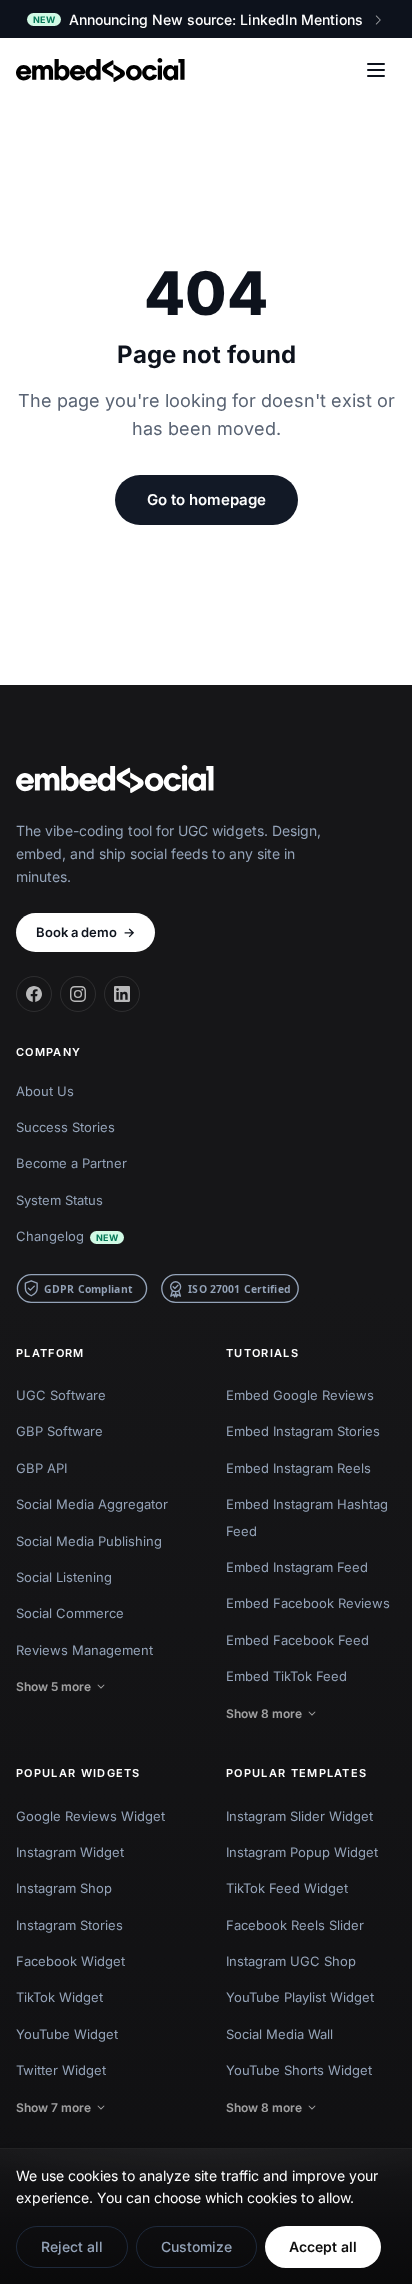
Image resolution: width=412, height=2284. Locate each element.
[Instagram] (78, 994)
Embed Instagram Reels (298, 1468)
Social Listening (64, 1577)
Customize (196, 2246)
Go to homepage (206, 499)
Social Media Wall (279, 2034)
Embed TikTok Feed (286, 1676)
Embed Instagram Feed (297, 1567)
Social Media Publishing (89, 1541)
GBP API (41, 1468)
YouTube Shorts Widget (299, 2070)
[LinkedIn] (122, 994)
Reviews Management (84, 1650)
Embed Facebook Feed (297, 1640)
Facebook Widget (70, 1961)
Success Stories (65, 1127)
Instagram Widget (70, 1852)
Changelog (67, 1236)
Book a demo (85, 932)
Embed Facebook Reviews (308, 1603)
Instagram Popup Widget (302, 1852)
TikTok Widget (59, 1997)
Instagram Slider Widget (299, 1816)
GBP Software (59, 1431)
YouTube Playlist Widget (300, 1997)
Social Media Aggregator (92, 1504)
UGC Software (61, 1395)
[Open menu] (376, 70)
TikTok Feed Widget (287, 1888)
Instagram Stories (69, 1925)
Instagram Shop (64, 1888)
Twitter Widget (61, 2070)
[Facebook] (34, 994)
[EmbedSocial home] (100, 70)
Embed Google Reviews (300, 1395)
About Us (45, 1091)
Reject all (72, 2246)
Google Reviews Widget (90, 1816)
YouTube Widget (67, 2034)
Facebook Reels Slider (295, 1925)
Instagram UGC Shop (291, 1961)
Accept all (323, 2246)
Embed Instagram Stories (303, 1431)
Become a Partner (71, 1163)
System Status (59, 1200)
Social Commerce (70, 1613)
